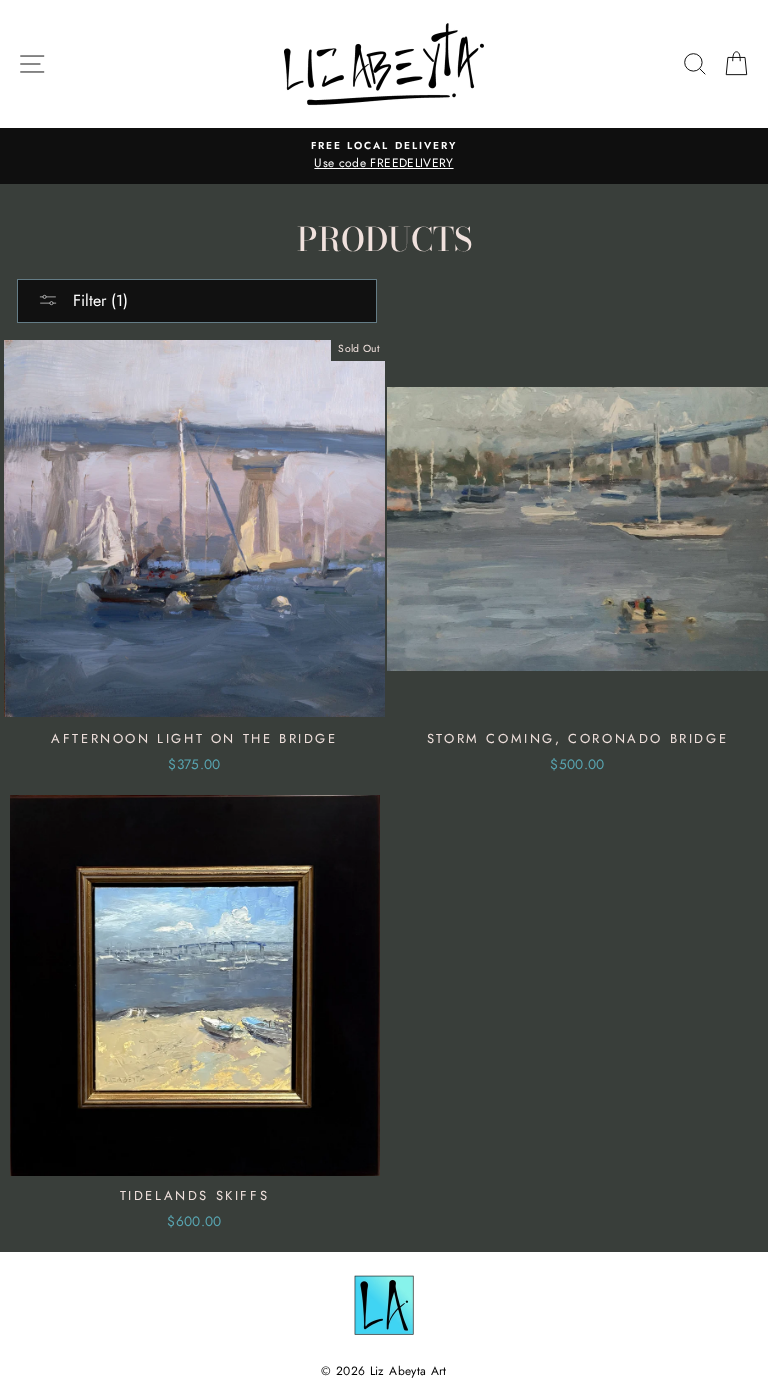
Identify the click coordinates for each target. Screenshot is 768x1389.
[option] (384, 156)
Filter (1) (98, 300)
